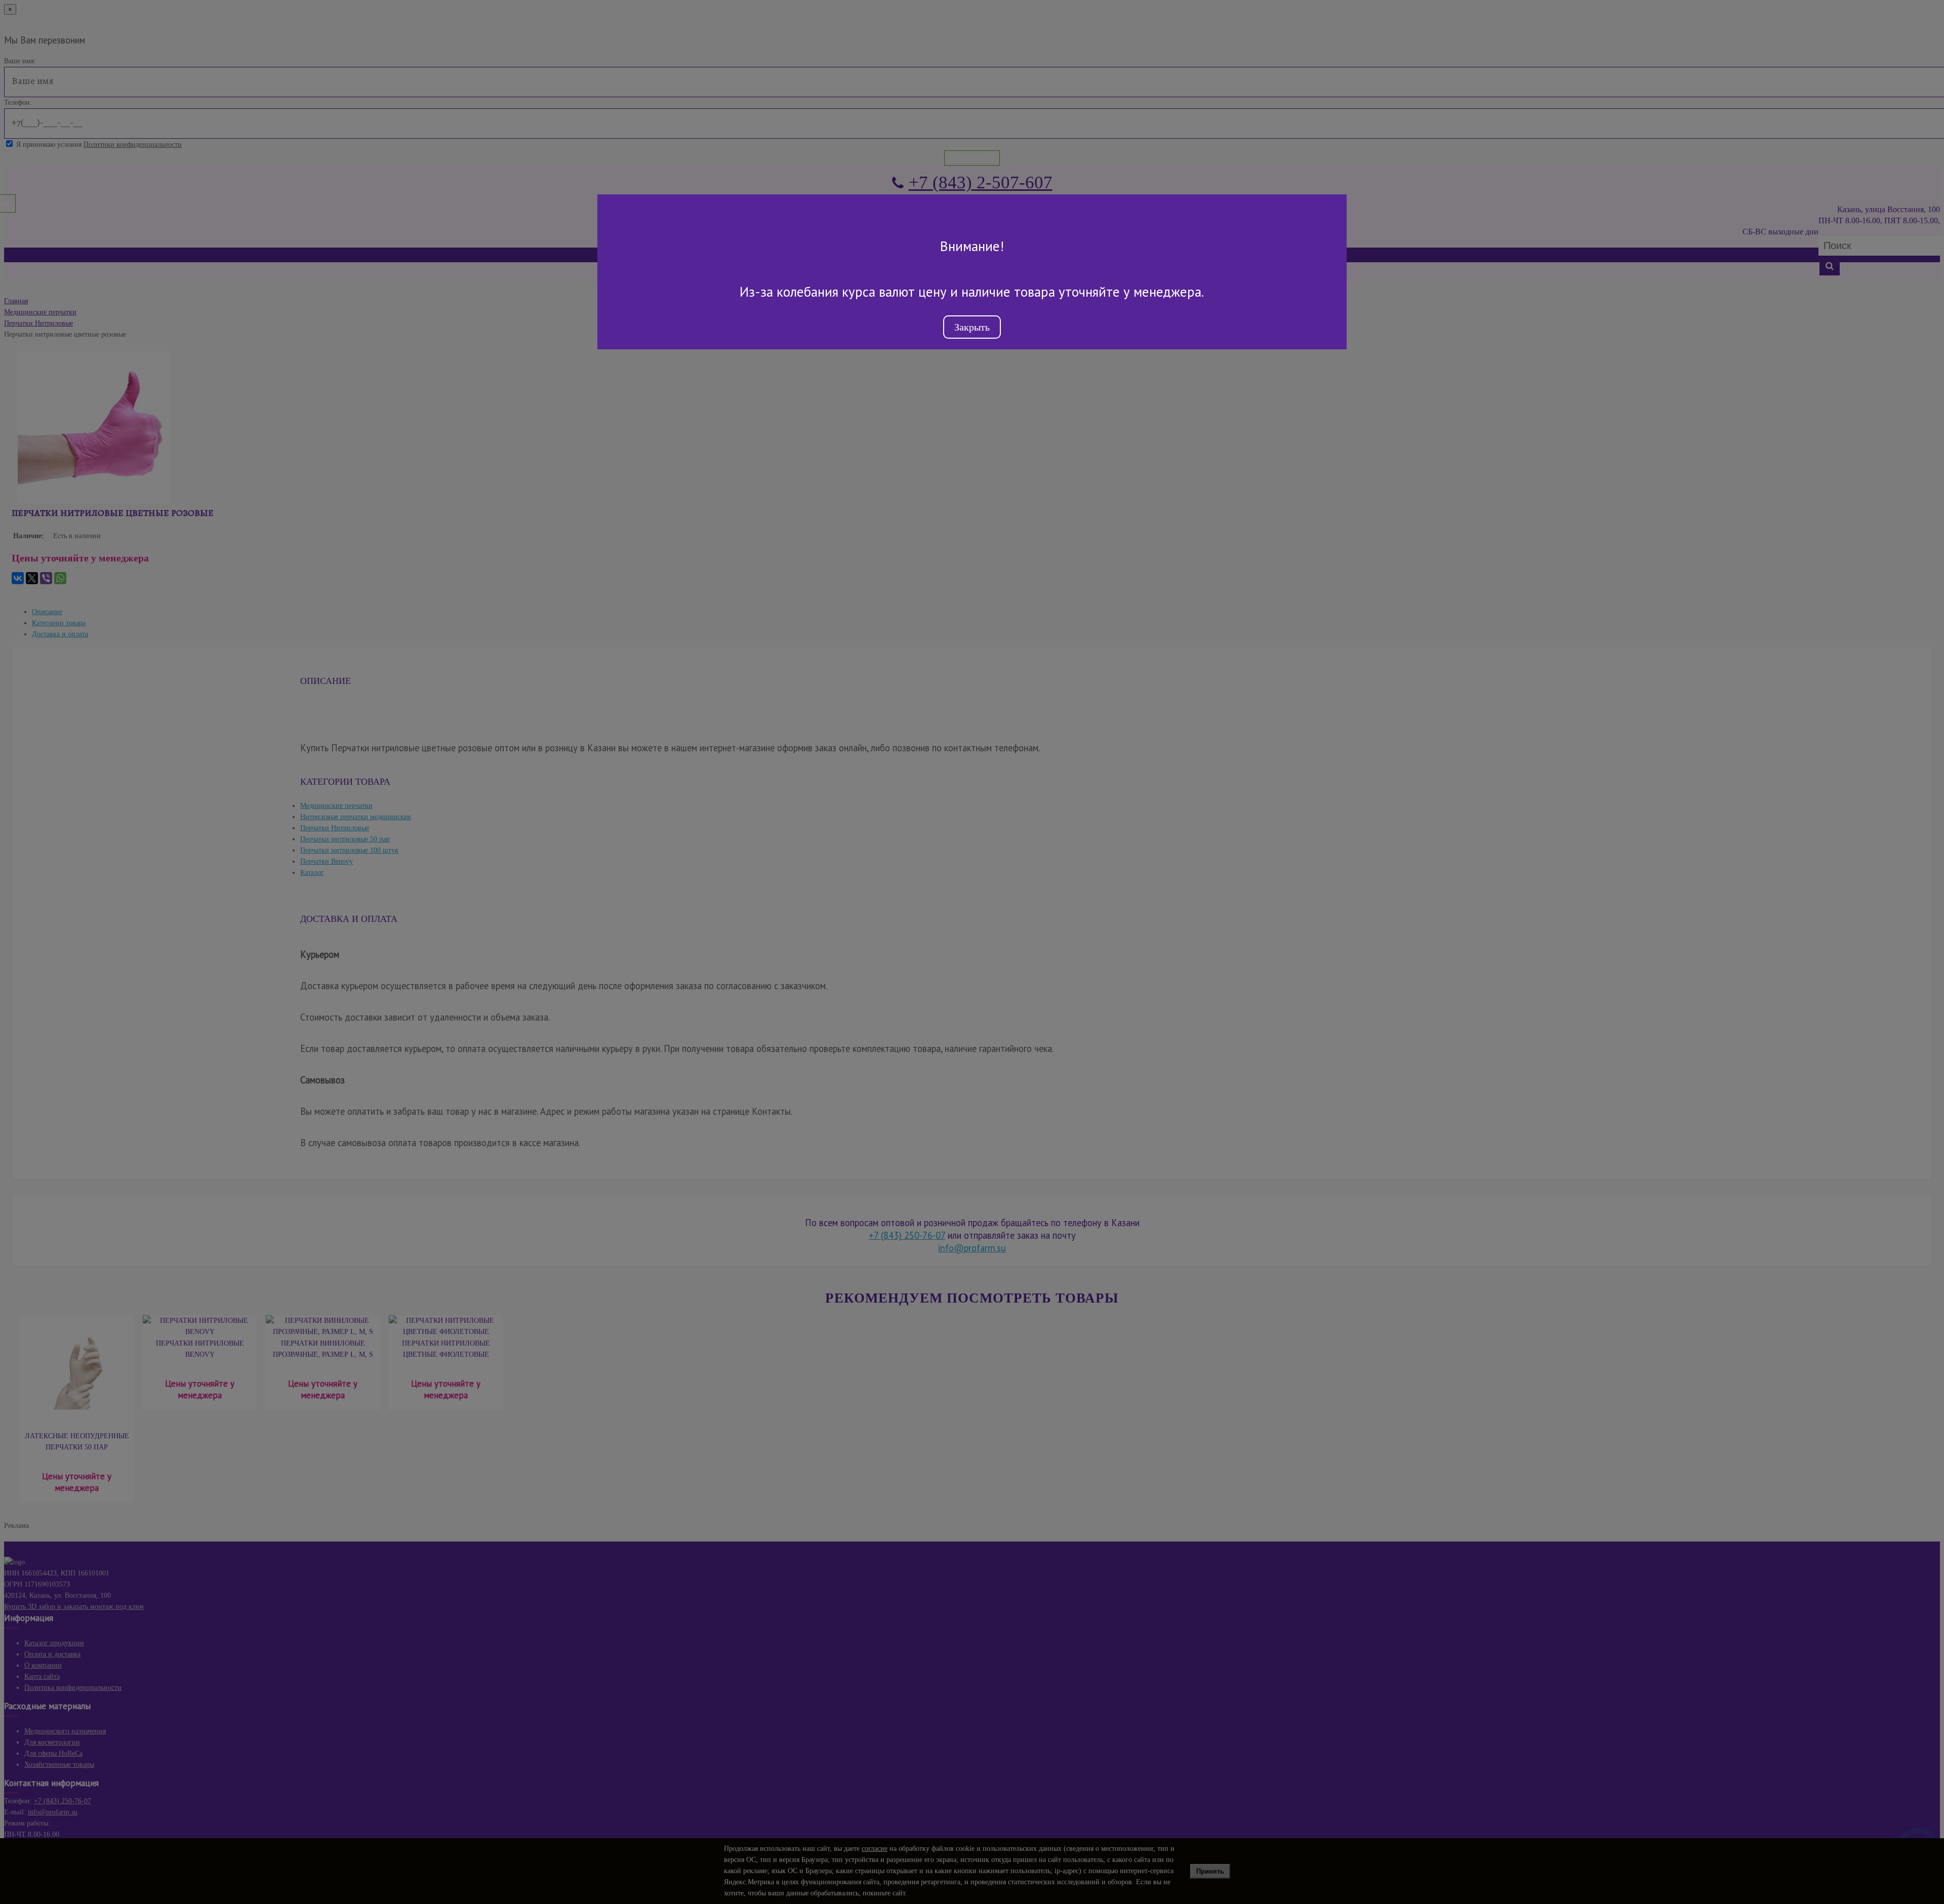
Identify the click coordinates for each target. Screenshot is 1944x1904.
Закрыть (972, 327)
